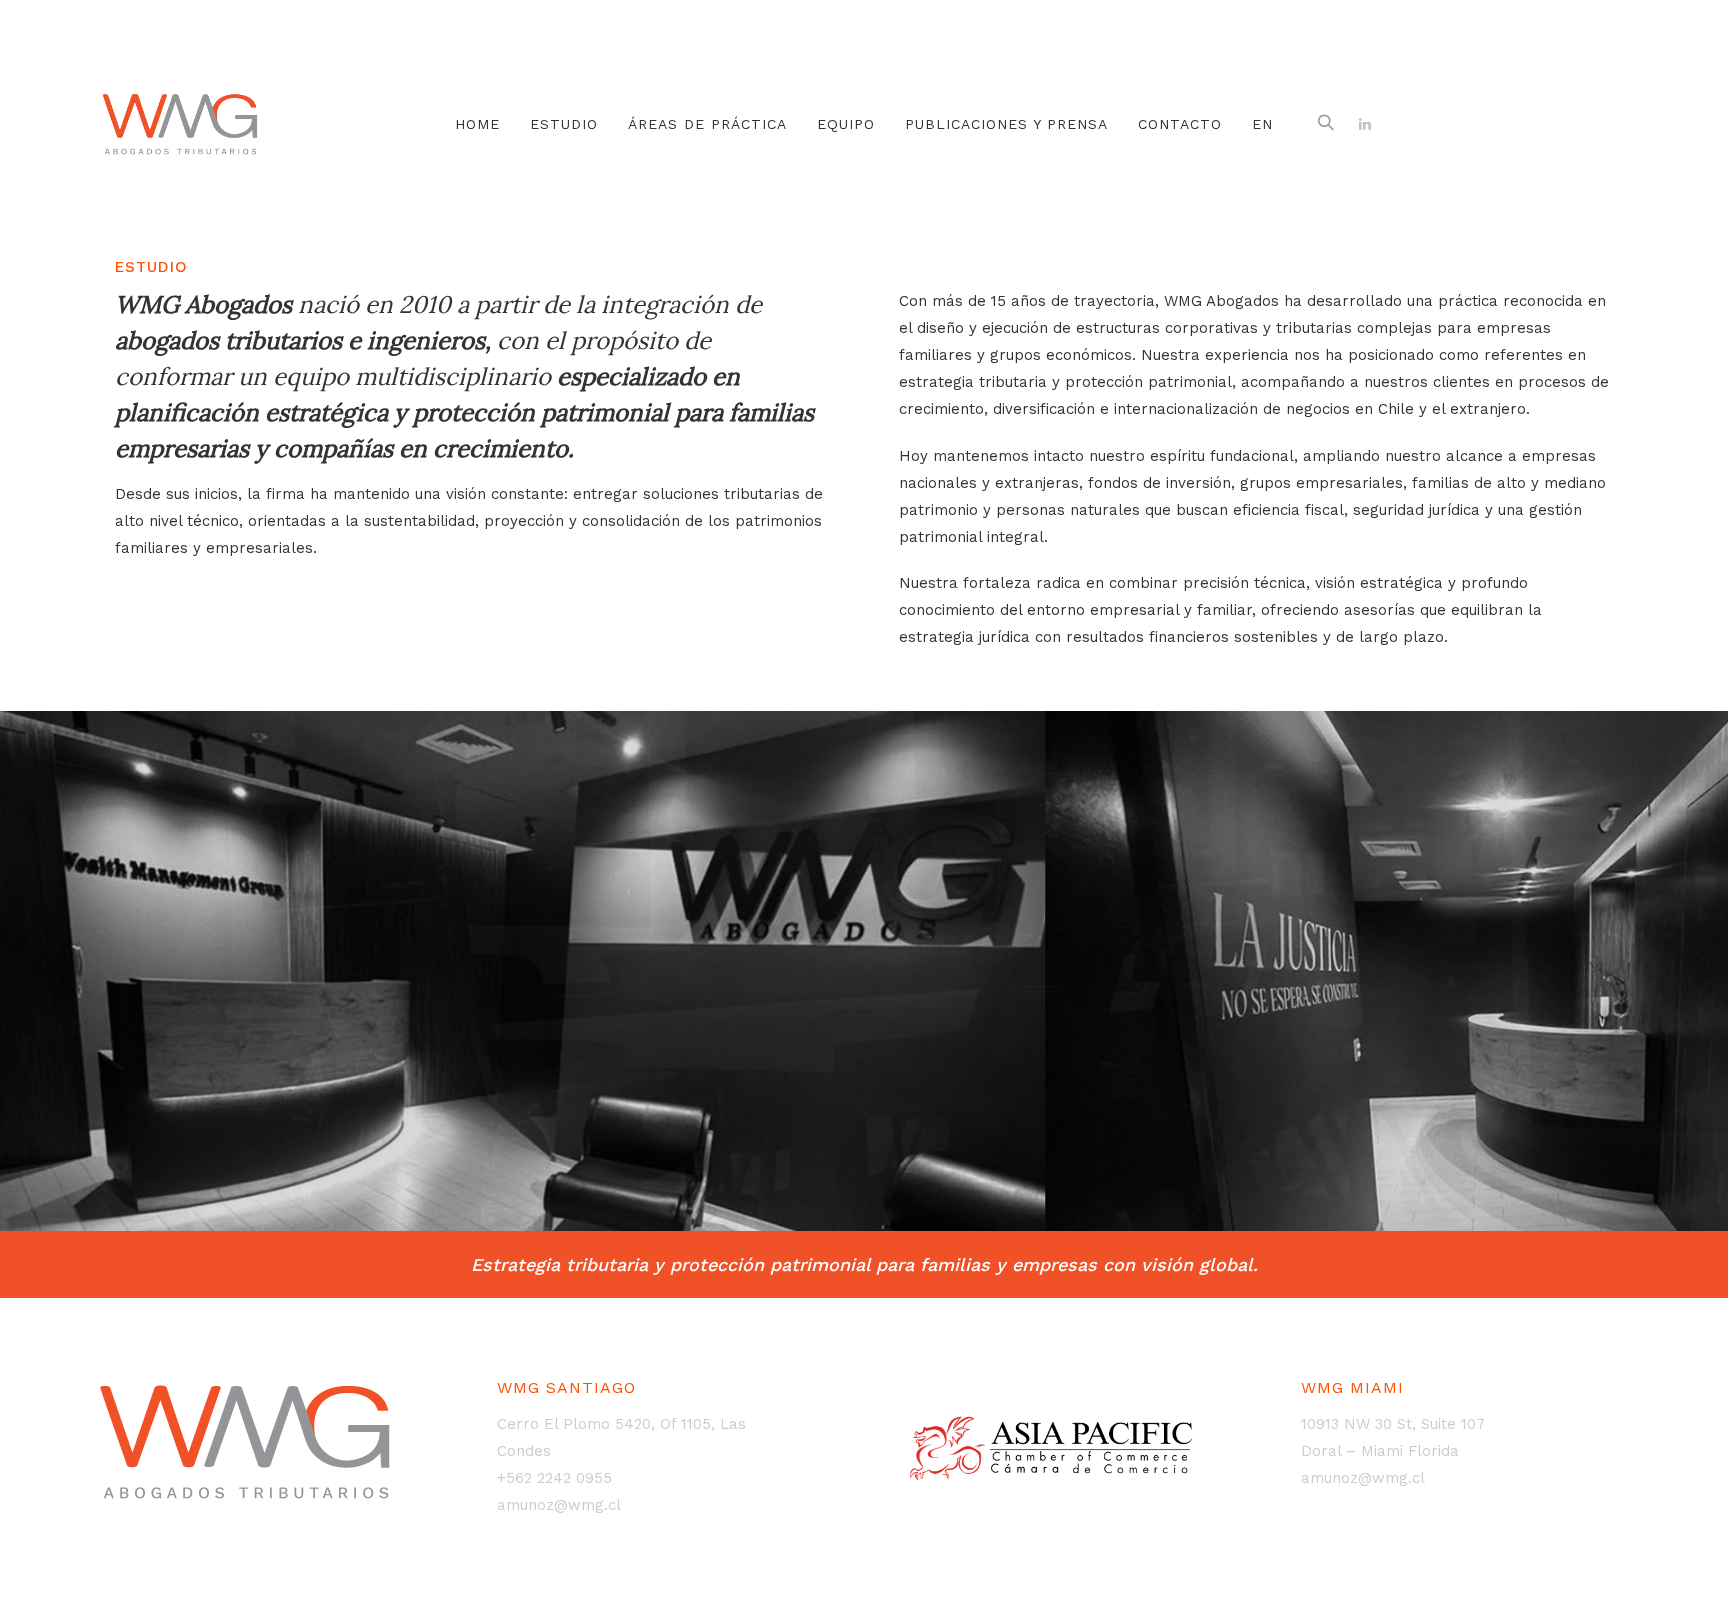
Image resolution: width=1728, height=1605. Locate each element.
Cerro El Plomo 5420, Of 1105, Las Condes (621, 1437)
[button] (1326, 124)
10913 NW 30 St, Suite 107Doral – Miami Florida (1393, 1437)
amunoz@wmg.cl (559, 1505)
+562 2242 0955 (554, 1478)
